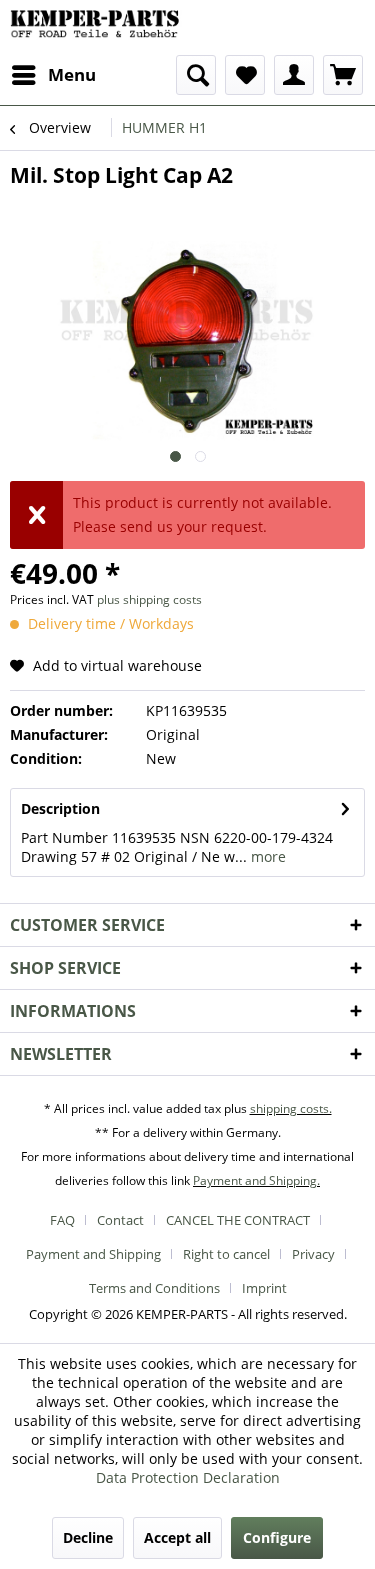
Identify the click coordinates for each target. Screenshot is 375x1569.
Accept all (177, 1537)
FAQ (62, 1220)
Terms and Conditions (154, 1288)
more (266, 856)
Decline (88, 1537)
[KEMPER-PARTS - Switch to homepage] (99, 27)
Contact (120, 1220)
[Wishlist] (245, 75)
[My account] (294, 75)
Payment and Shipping (93, 1254)
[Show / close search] (196, 75)
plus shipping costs (149, 599)
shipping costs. (291, 1108)
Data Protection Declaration (188, 1477)
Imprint (264, 1288)
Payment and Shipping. (256, 1180)
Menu (72, 74)
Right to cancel (226, 1254)
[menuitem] (53, 75)
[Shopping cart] (343, 75)
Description (60, 808)
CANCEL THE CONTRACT (238, 1220)
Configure (277, 1537)
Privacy (313, 1254)
